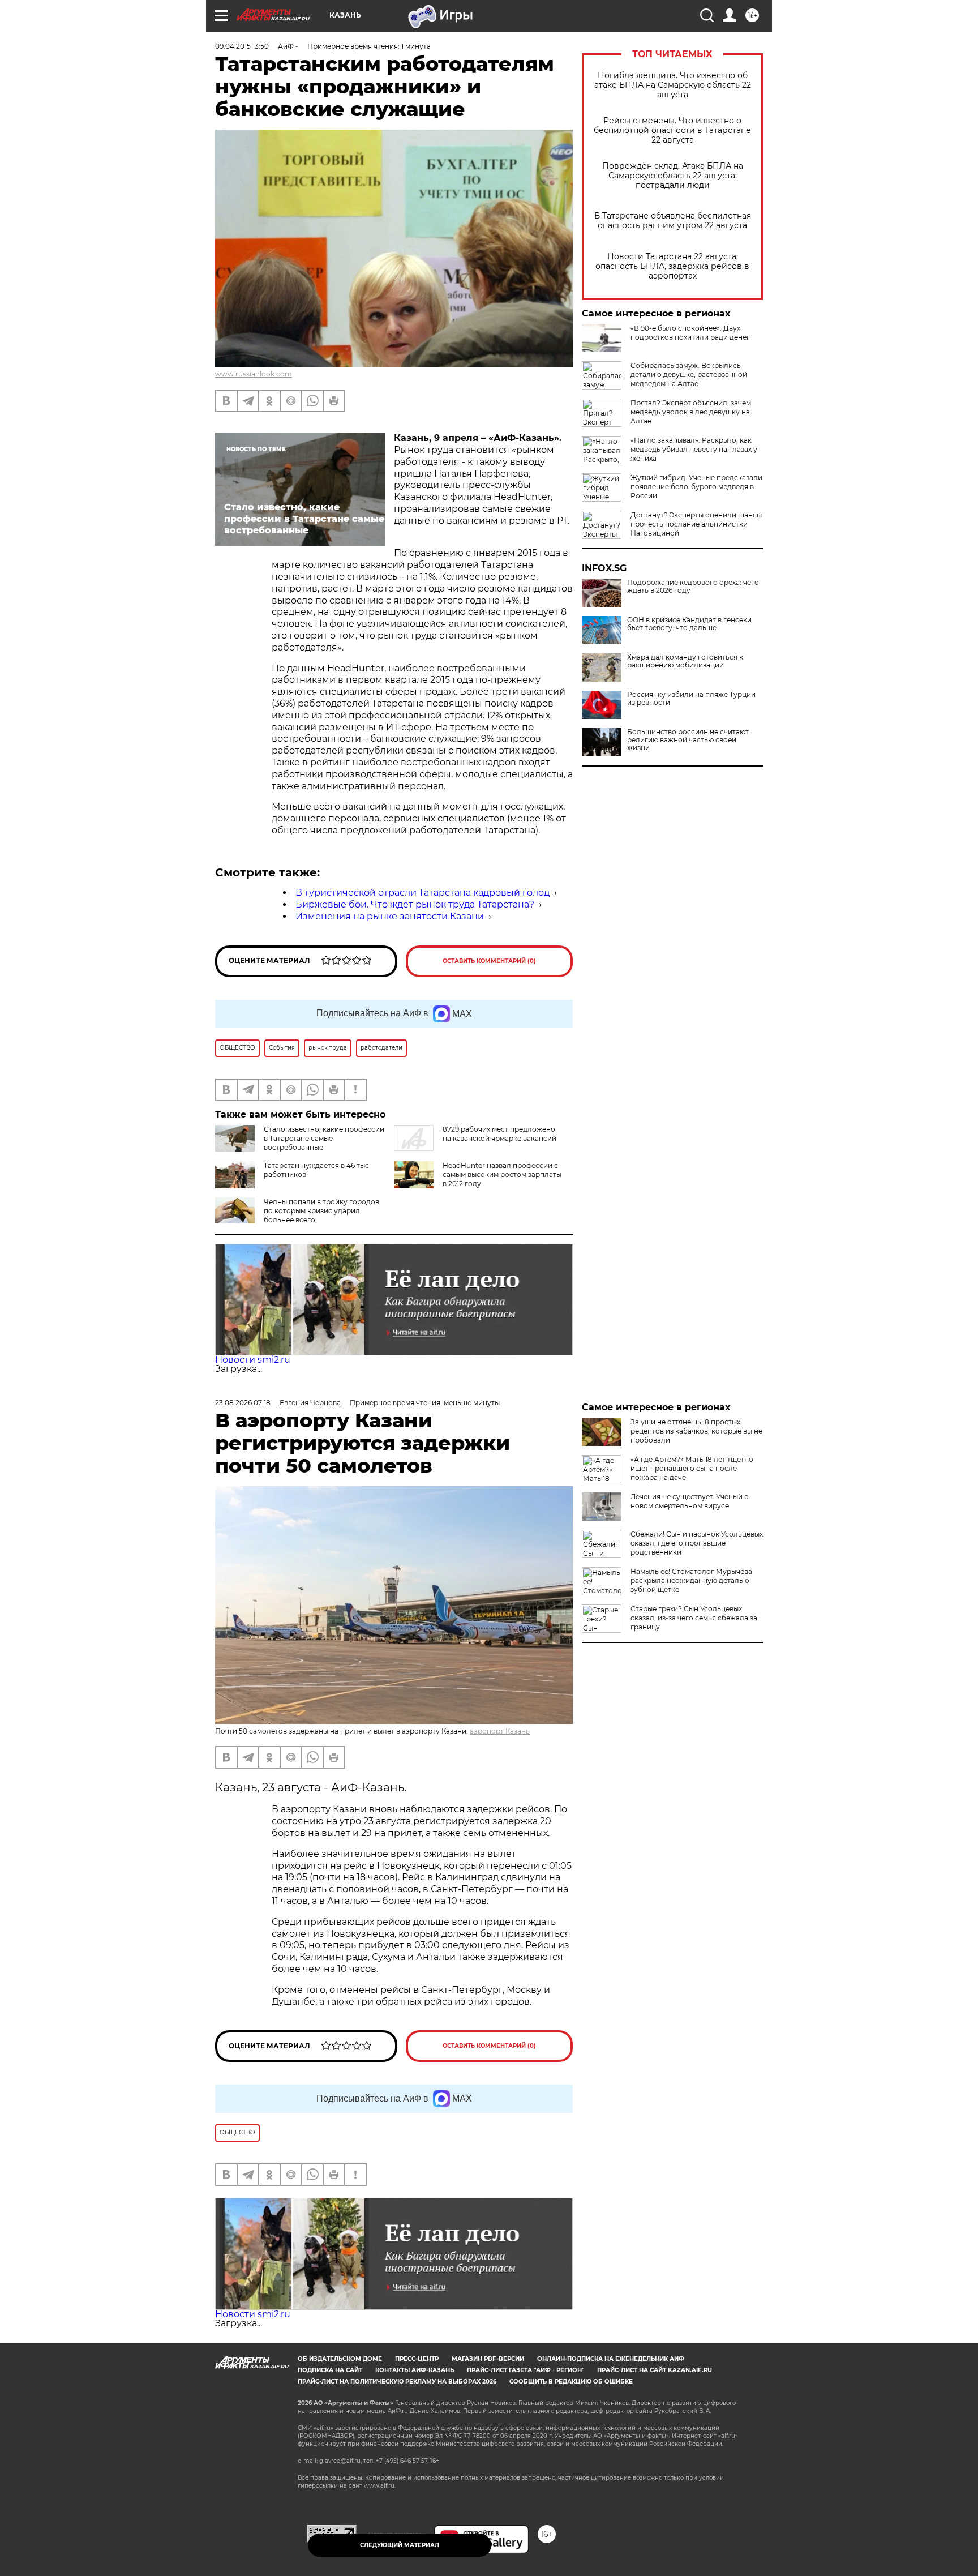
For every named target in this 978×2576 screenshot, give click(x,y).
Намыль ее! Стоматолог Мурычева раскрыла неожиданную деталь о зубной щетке (691, 1580)
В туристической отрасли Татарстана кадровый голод (422, 893)
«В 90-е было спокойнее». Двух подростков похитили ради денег (690, 333)
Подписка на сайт (330, 2370)
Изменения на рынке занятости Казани (390, 916)
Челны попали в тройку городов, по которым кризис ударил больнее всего (322, 1211)
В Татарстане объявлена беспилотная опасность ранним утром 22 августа (673, 221)
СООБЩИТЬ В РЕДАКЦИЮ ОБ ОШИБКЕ (571, 2382)
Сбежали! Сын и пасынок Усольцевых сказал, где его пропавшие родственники (697, 1543)
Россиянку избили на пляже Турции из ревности (691, 699)
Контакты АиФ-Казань (415, 2370)
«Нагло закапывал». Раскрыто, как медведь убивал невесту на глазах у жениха (694, 449)
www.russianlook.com (254, 374)
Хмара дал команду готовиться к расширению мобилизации (685, 661)
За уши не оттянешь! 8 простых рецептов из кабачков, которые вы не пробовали (696, 1431)
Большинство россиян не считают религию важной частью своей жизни (688, 740)
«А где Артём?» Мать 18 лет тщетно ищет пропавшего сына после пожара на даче (692, 1468)
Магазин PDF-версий (488, 2359)
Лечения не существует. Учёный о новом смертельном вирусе (690, 1501)
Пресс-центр (417, 2359)
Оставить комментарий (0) (489, 961)
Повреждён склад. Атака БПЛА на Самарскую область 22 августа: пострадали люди (673, 176)
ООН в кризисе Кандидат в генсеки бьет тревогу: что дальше (689, 624)
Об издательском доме (340, 2359)
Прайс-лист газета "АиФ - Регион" (526, 2370)
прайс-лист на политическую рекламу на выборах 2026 (397, 2382)
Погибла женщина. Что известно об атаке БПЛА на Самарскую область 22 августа (673, 85)
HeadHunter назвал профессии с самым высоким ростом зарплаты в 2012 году (502, 1174)
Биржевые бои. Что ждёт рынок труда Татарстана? (415, 904)
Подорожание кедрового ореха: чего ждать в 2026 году (693, 587)
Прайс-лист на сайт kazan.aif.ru (655, 2370)
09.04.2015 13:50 (242, 46)
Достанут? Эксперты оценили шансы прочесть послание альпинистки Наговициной (696, 524)
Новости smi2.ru (253, 1360)
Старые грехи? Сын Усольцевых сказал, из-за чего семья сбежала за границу (694, 1618)
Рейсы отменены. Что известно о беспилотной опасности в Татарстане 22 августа (672, 130)
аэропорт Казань (500, 1731)
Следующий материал (400, 2545)
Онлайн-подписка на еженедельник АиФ (611, 2359)
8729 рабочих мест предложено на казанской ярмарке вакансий (499, 1134)
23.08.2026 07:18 (243, 1403)
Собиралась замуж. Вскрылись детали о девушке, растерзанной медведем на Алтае (689, 375)
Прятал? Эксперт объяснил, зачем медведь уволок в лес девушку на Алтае (691, 412)
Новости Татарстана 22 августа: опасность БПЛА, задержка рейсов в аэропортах (672, 266)
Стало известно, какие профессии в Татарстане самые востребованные (324, 1138)
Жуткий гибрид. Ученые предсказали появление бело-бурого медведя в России (696, 487)
